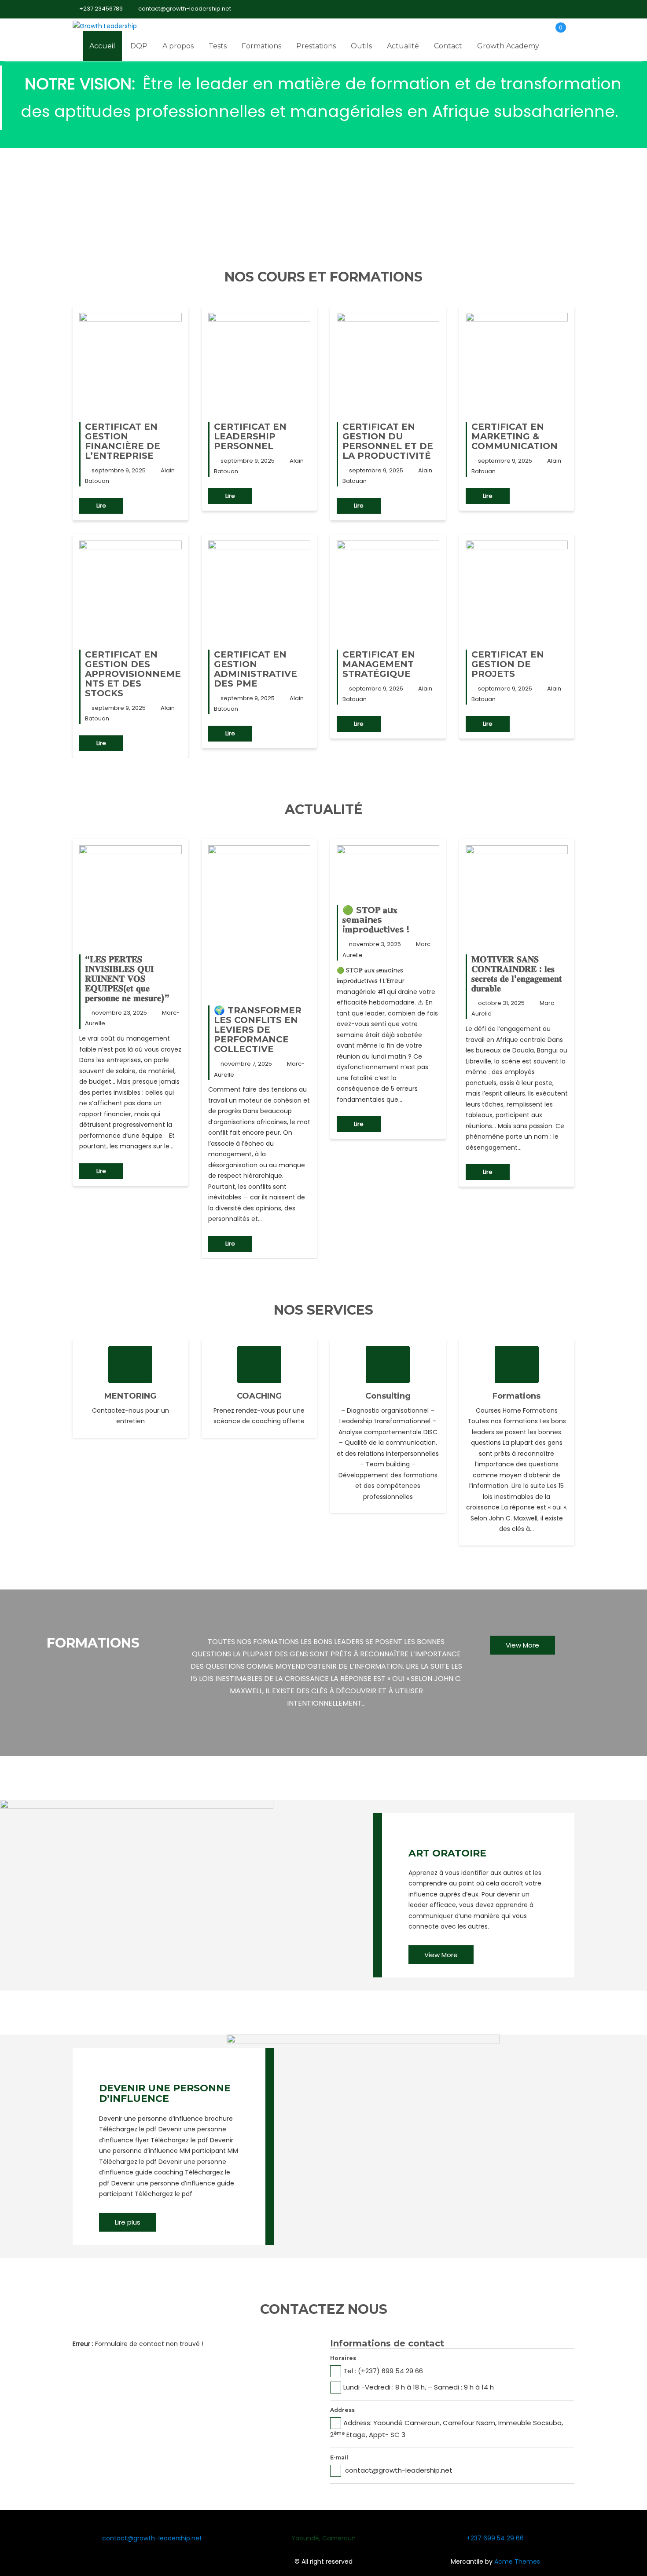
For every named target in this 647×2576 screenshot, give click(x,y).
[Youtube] (552, 9)
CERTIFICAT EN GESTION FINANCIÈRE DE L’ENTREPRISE (123, 441)
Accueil (102, 46)
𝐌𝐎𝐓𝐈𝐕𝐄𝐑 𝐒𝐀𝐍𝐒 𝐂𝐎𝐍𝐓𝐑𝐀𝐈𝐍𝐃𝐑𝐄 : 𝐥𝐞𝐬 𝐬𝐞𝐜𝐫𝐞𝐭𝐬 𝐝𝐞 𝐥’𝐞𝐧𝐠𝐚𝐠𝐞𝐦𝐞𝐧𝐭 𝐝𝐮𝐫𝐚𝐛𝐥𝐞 (517, 974)
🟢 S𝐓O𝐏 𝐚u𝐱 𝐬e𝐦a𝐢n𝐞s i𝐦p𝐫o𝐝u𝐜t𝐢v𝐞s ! (376, 920)
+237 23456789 (101, 9)
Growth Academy (508, 46)
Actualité (403, 46)
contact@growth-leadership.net (185, 9)
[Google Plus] (567, 9)
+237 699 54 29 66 (495, 2538)
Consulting (388, 1396)
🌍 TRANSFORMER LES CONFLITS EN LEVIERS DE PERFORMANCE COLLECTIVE (258, 1030)
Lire (101, 506)
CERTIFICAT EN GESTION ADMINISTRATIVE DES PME (255, 669)
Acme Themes (517, 2561)
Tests (218, 46)
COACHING (259, 1396)
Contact (448, 46)
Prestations (316, 46)
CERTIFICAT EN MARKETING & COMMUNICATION (515, 436)
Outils (361, 46)
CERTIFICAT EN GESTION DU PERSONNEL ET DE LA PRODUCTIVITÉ (388, 441)
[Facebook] (521, 9)
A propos (178, 46)
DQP (139, 46)
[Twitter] (537, 9)
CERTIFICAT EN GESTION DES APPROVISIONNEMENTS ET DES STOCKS (133, 674)
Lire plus (128, 2222)
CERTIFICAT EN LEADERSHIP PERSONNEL (250, 436)
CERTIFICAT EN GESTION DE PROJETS (508, 664)
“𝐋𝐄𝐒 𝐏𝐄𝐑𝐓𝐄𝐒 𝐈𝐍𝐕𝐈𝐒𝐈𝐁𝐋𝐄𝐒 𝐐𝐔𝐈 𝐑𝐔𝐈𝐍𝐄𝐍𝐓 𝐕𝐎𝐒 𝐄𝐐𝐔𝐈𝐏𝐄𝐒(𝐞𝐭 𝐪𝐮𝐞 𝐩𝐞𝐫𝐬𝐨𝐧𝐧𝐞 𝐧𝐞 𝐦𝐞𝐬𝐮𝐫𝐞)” (127, 979)
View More (522, 1645)
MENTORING (130, 1396)
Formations (261, 46)
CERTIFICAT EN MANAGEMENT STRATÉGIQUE (379, 664)
